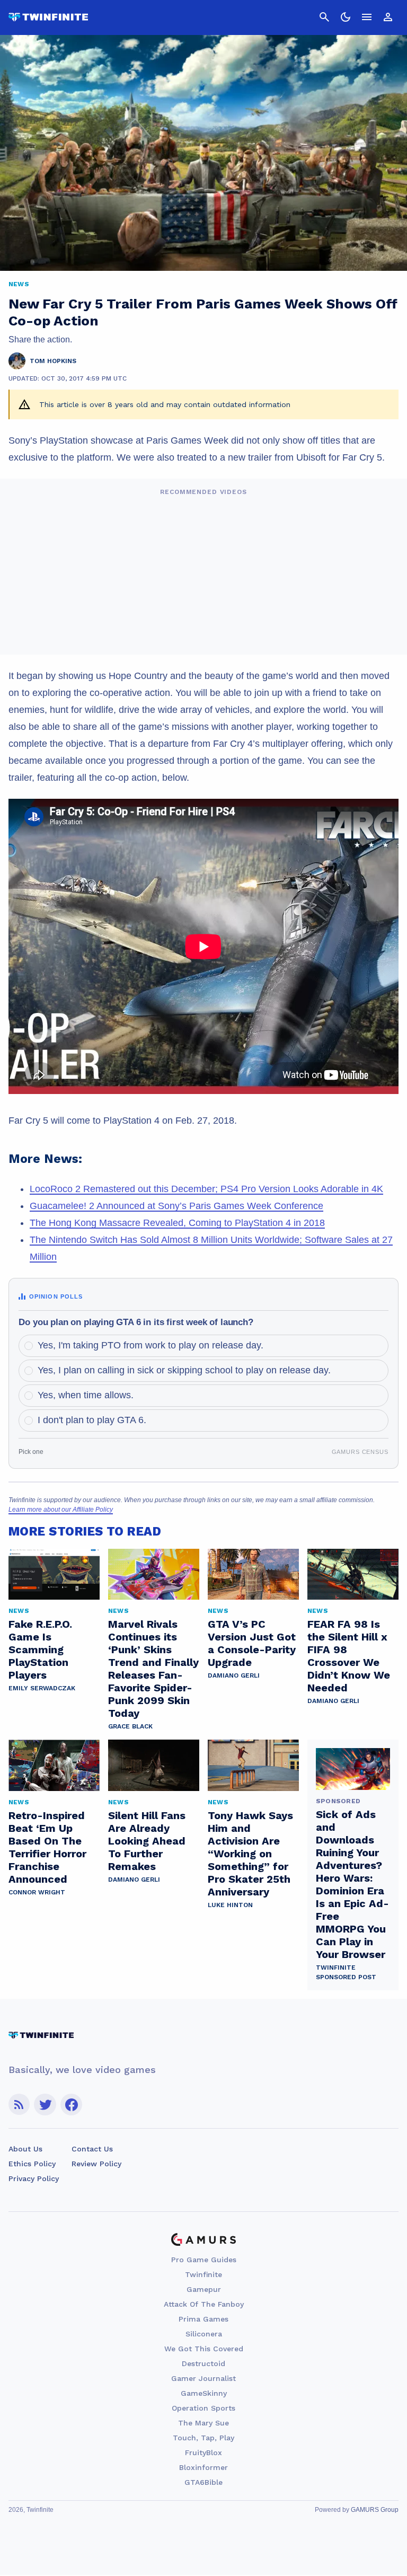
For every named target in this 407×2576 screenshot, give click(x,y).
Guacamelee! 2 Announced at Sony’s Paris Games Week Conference (176, 1206)
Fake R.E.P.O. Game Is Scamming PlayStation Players (40, 1649)
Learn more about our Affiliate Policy (61, 1510)
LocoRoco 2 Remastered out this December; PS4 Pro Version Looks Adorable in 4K (206, 1189)
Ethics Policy (32, 2164)
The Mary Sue (203, 2423)
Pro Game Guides (204, 2260)
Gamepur (204, 2289)
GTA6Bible (203, 2482)
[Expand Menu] (367, 17)
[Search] (324, 17)
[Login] (388, 17)
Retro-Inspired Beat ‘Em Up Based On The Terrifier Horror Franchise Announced (47, 1847)
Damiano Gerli (234, 1675)
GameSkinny (204, 2393)
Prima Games (203, 2319)
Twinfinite (203, 2274)
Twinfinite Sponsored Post (346, 1972)
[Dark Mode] (346, 17)
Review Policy (96, 2164)
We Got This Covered (204, 2349)
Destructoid (203, 2363)
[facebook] (71, 2105)
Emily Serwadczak (42, 1688)
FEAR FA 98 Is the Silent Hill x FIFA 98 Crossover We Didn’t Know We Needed (349, 1656)
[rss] (19, 2105)
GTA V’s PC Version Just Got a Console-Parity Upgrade (252, 1643)
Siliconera (204, 2334)
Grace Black (130, 1726)
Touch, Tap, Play (203, 2438)
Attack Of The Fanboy (204, 2304)
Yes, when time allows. (86, 1395)
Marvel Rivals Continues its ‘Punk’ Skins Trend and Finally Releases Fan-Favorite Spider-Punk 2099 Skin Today (153, 1669)
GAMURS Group (375, 2510)
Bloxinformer (203, 2467)
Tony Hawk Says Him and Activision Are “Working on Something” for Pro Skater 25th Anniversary (250, 1854)
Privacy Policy (34, 2178)
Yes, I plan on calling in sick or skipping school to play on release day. (184, 1370)
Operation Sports (203, 2408)
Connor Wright (37, 1892)
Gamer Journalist (203, 2378)
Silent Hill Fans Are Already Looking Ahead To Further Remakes (147, 1841)
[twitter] (45, 2105)
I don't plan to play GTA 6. (92, 1420)
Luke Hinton (230, 1905)
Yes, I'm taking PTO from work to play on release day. (151, 1345)
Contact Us (92, 2149)
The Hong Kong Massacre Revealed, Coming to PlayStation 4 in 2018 (177, 1223)
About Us (25, 2149)
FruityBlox (203, 2453)
